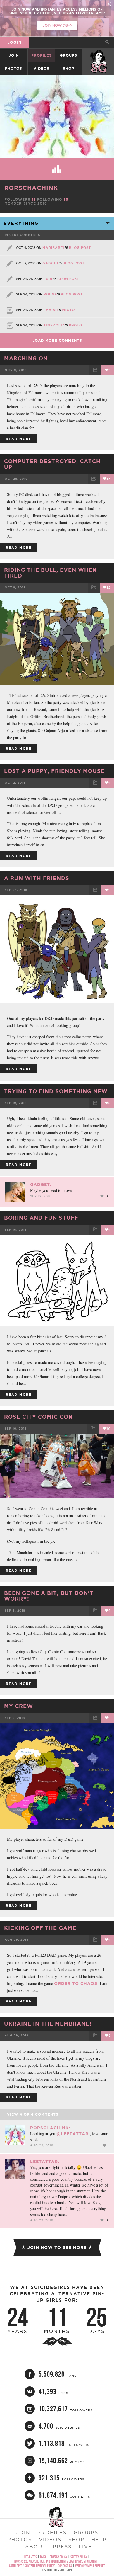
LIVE (85, 2546)
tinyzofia (54, 325)
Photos (14, 68)
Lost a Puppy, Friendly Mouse (54, 771)
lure (49, 279)
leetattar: (45, 2162)
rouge (50, 294)
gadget (51, 263)
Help (99, 2539)
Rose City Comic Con (38, 1417)
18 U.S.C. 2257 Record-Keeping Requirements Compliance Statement (56, 2561)
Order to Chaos (76, 1983)
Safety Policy (79, 2557)
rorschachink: (50, 2128)
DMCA (43, 2557)
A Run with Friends (37, 878)
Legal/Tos (31, 2557)
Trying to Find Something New (56, 1091)
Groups (69, 55)
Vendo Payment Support (90, 2566)
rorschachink (31, 188)
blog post (80, 248)
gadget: (41, 1185)
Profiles (42, 55)
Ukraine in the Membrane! (48, 2024)
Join (14, 55)
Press (62, 2546)
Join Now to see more (57, 2247)
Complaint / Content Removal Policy (32, 2566)
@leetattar (72, 2134)
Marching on (26, 358)
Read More (19, 439)
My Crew (19, 1706)
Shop (69, 68)
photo (68, 310)
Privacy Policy (58, 2557)
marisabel (54, 248)
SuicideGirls (99, 55)
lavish (51, 310)
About (36, 2546)
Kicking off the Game (40, 1928)
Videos (42, 68)
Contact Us (65, 2566)
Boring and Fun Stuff (41, 1218)
